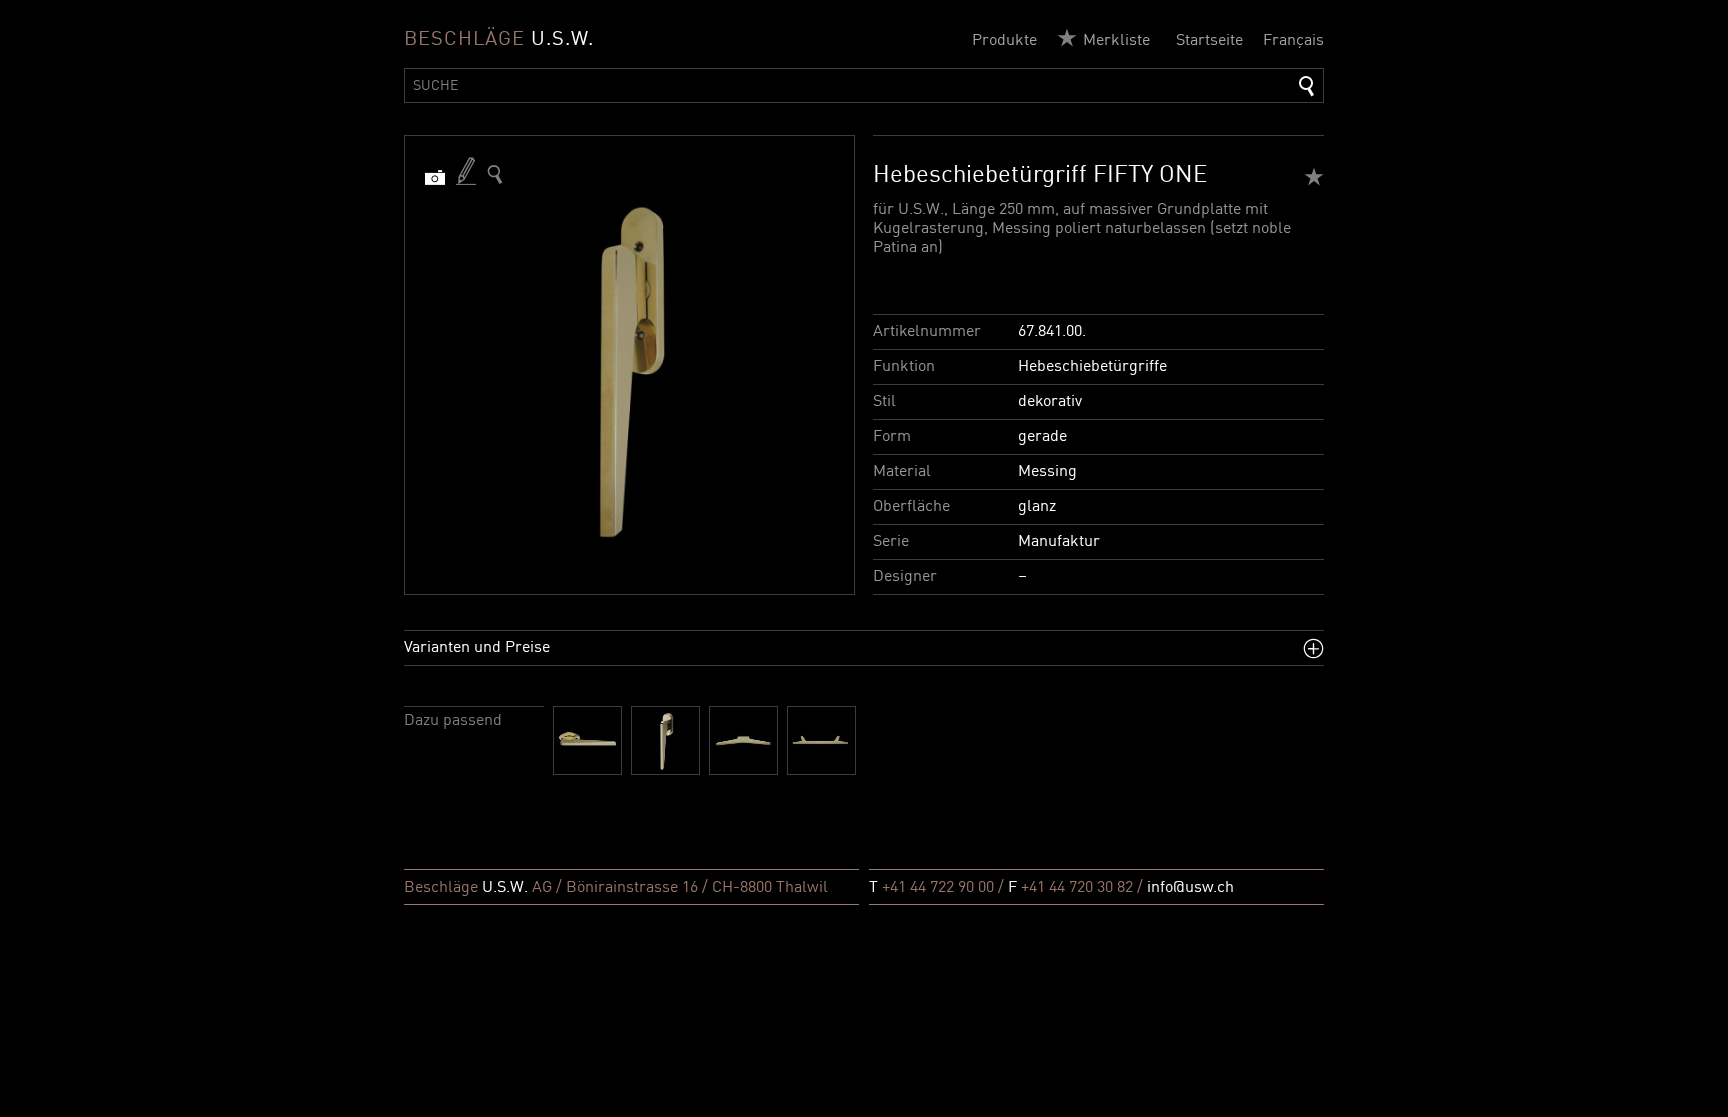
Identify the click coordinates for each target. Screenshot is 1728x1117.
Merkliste (1116, 41)
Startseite (1209, 41)
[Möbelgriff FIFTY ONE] (743, 740)
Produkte (1004, 41)
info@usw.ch (1190, 888)
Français (1293, 41)
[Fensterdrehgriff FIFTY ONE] (665, 740)
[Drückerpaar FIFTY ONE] (587, 740)
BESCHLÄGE (499, 40)
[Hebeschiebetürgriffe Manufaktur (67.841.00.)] (495, 174)
